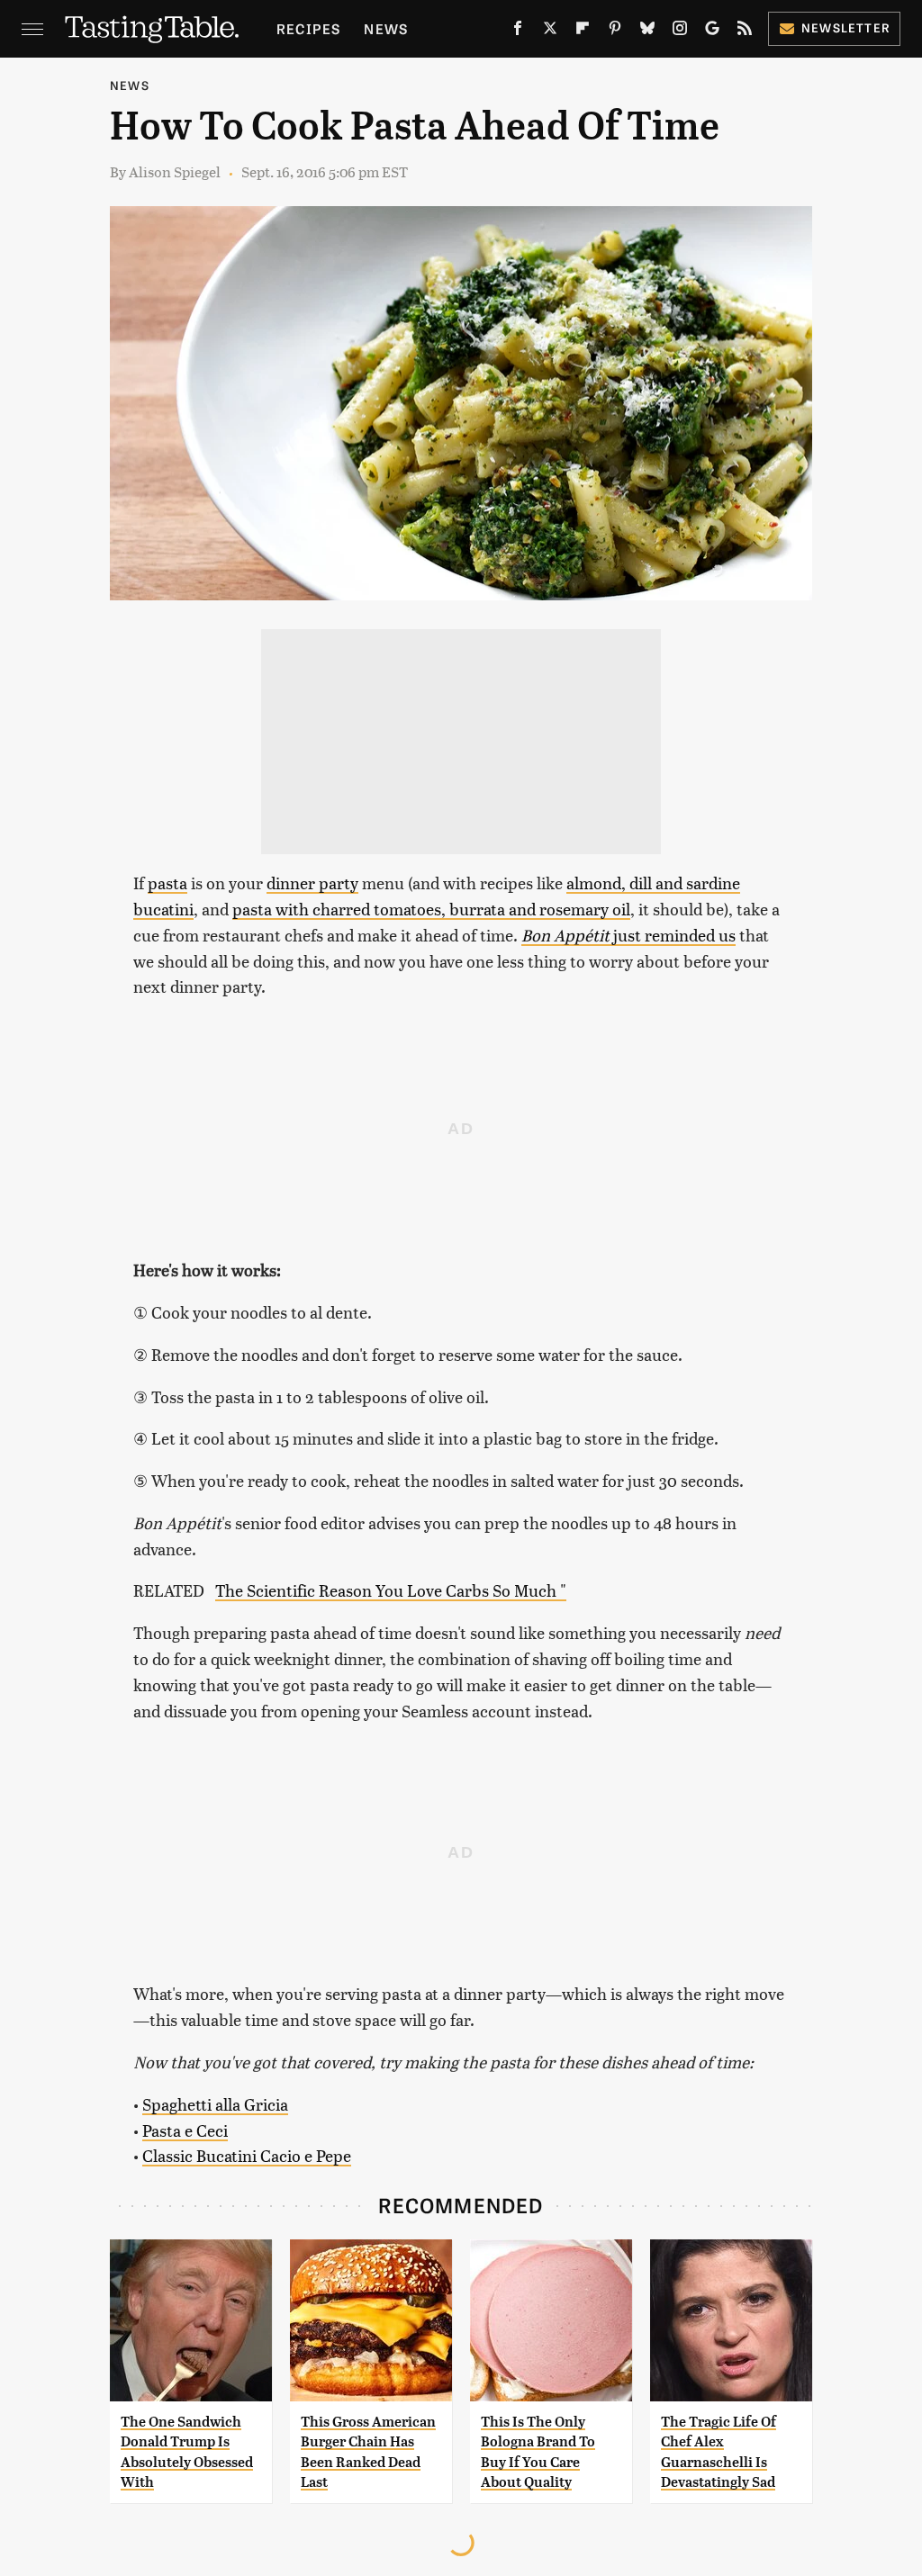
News (386, 28)
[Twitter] (550, 32)
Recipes (308, 28)
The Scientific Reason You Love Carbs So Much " (391, 1590)
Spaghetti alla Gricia (215, 2104)
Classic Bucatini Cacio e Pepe (247, 2155)
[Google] (712, 32)
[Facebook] (518, 32)
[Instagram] (680, 32)
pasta (167, 883)
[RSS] (745, 32)
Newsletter (846, 27)
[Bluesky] (647, 32)
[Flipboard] (583, 32)
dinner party (312, 883)
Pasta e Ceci (185, 2130)
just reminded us (628, 935)
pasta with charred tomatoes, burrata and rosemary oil (431, 909)
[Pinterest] (615, 32)
